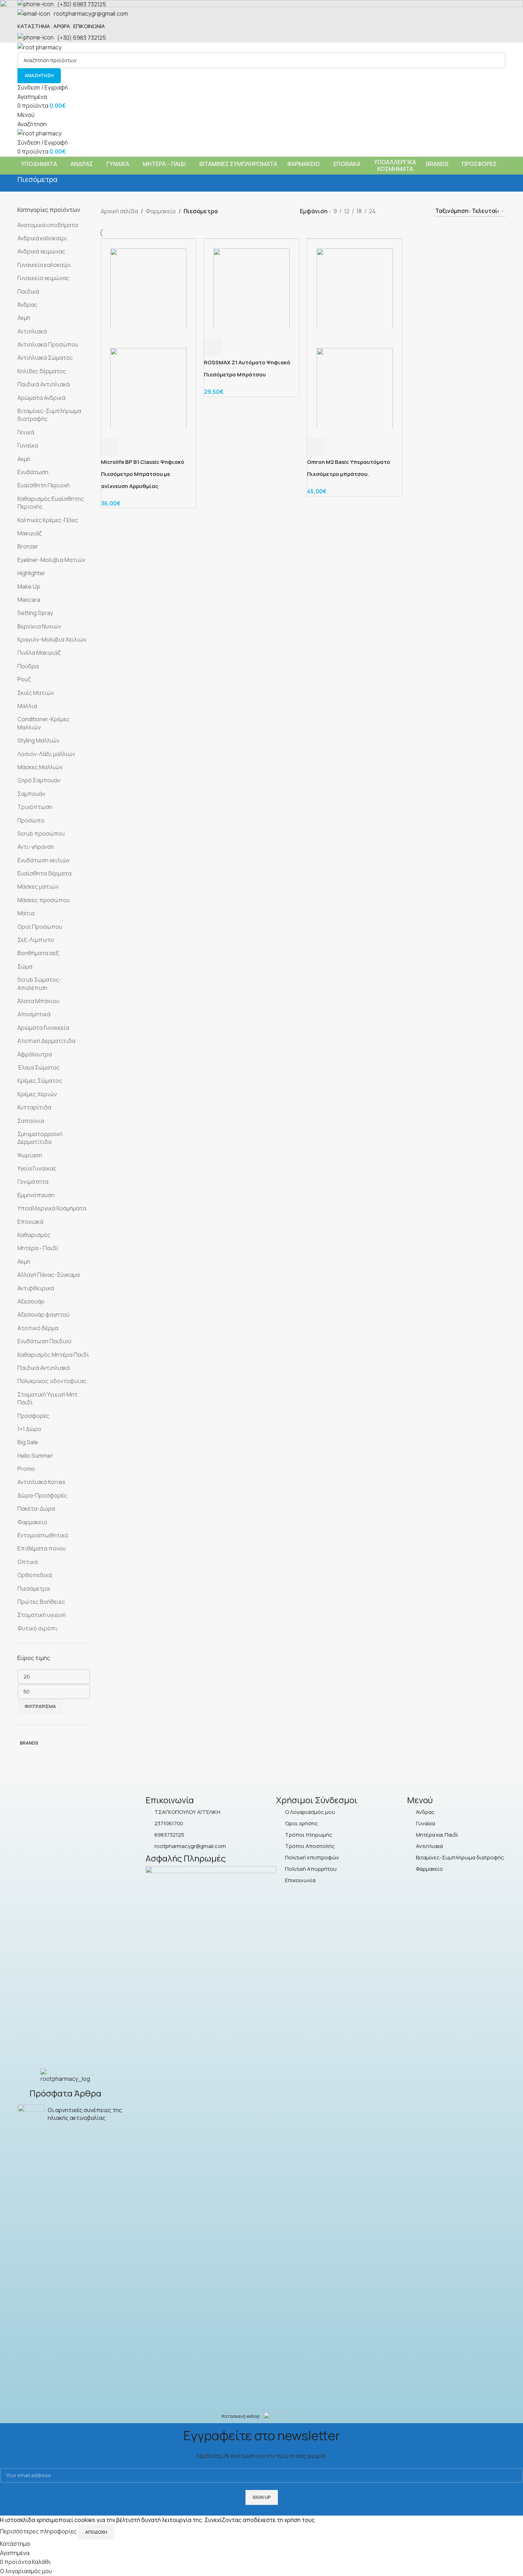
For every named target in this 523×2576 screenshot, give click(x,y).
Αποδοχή (96, 2532)
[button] (110, 447)
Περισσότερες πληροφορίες (39, 2532)
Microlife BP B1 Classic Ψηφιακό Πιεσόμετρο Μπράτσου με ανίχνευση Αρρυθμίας (143, 474)
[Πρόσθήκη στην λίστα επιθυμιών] (148, 447)
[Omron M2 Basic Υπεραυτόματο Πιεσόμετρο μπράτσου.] (355, 288)
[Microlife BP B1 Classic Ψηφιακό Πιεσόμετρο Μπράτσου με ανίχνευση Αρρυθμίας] (149, 288)
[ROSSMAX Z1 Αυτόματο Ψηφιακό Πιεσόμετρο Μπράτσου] (252, 288)
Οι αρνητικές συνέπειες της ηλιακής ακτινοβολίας (85, 2114)
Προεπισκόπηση (129, 447)
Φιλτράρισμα (40, 1706)
